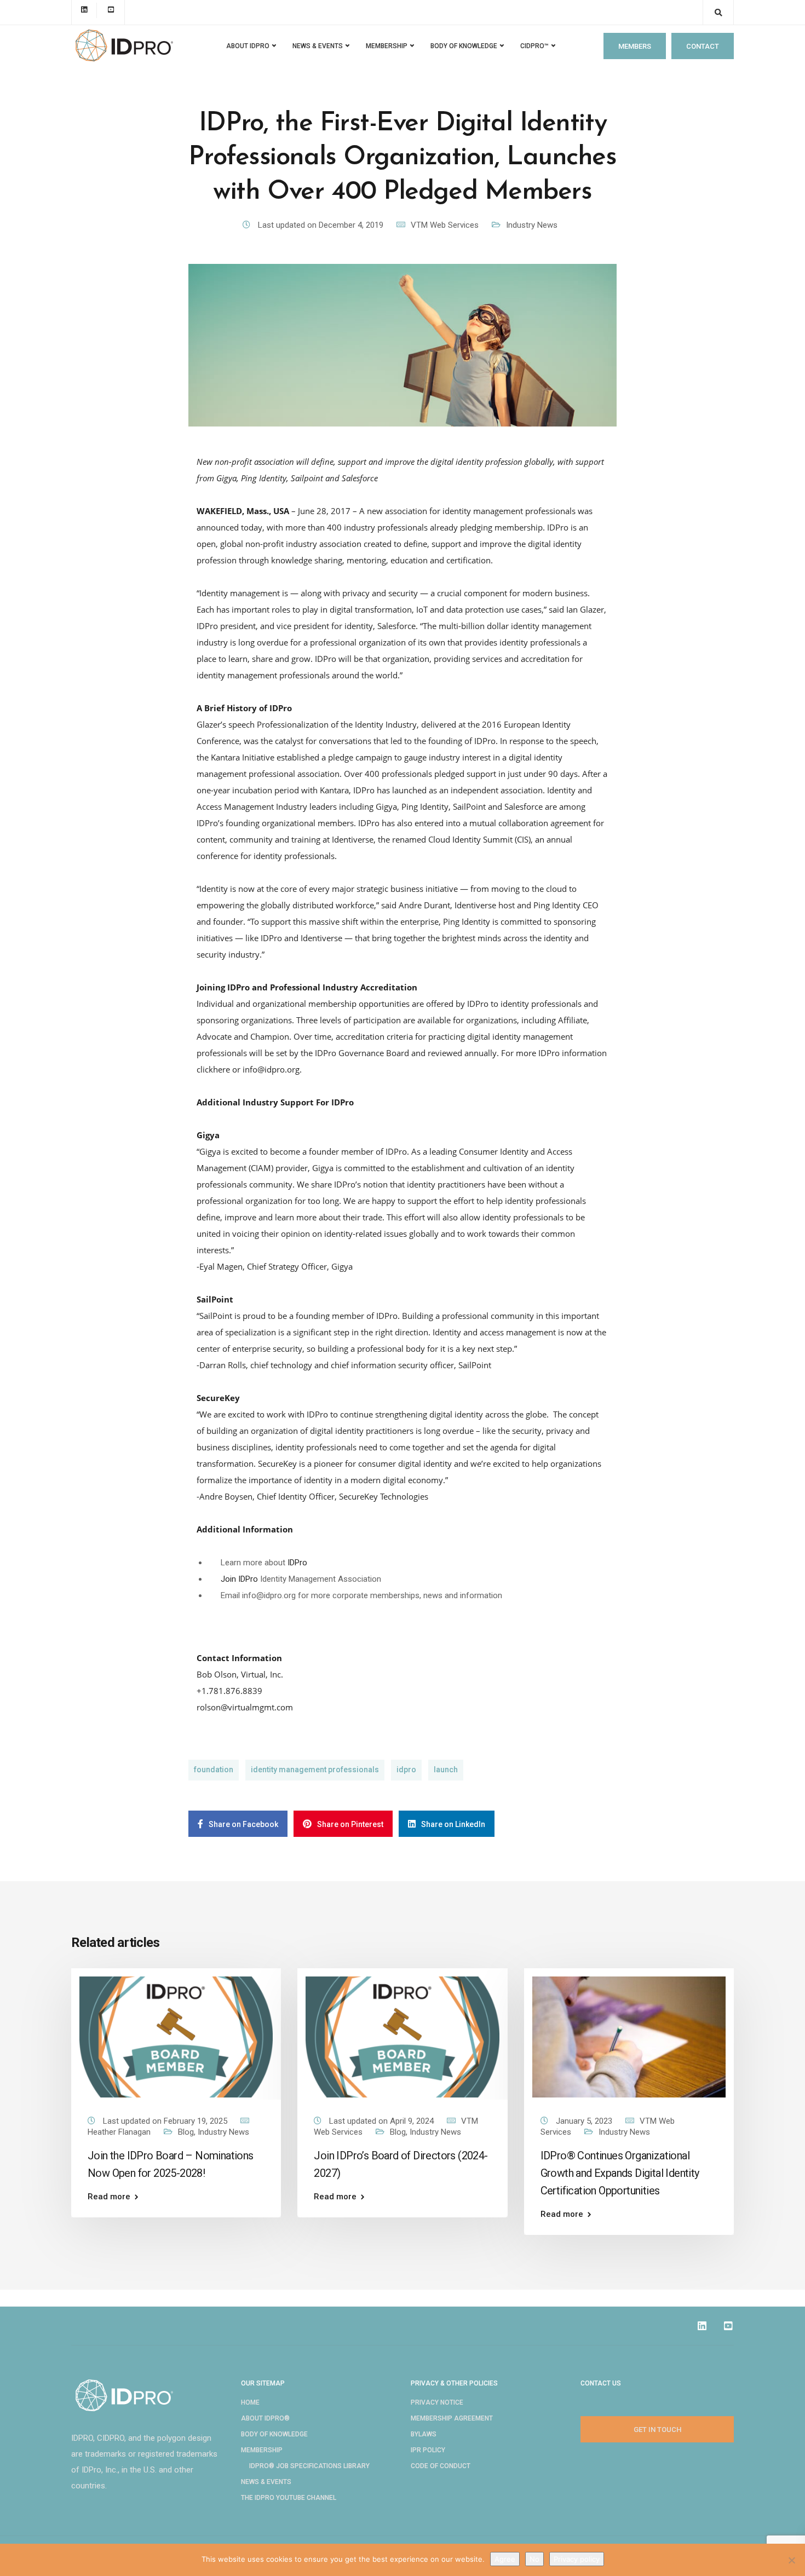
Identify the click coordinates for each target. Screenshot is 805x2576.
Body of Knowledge (464, 46)
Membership (262, 2450)
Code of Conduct (441, 2466)
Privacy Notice (437, 2402)
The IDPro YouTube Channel (289, 2498)
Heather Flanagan (119, 2132)
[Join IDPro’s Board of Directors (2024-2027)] (402, 2037)
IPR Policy (428, 2450)
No (534, 2559)
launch (446, 1770)
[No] (791, 2560)
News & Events (266, 2482)
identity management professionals (315, 1770)
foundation (214, 1770)
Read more (109, 2197)
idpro (406, 1770)
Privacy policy (577, 2559)
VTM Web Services (445, 225)
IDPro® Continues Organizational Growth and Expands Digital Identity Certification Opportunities (620, 2173)
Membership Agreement (452, 2418)
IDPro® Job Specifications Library (309, 2466)
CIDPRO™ (534, 46)
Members (635, 46)
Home (250, 2402)
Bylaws (424, 2434)
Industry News (532, 225)
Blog (186, 2132)
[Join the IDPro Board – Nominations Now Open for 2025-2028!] (176, 2037)
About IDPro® (265, 2418)
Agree (505, 2559)
